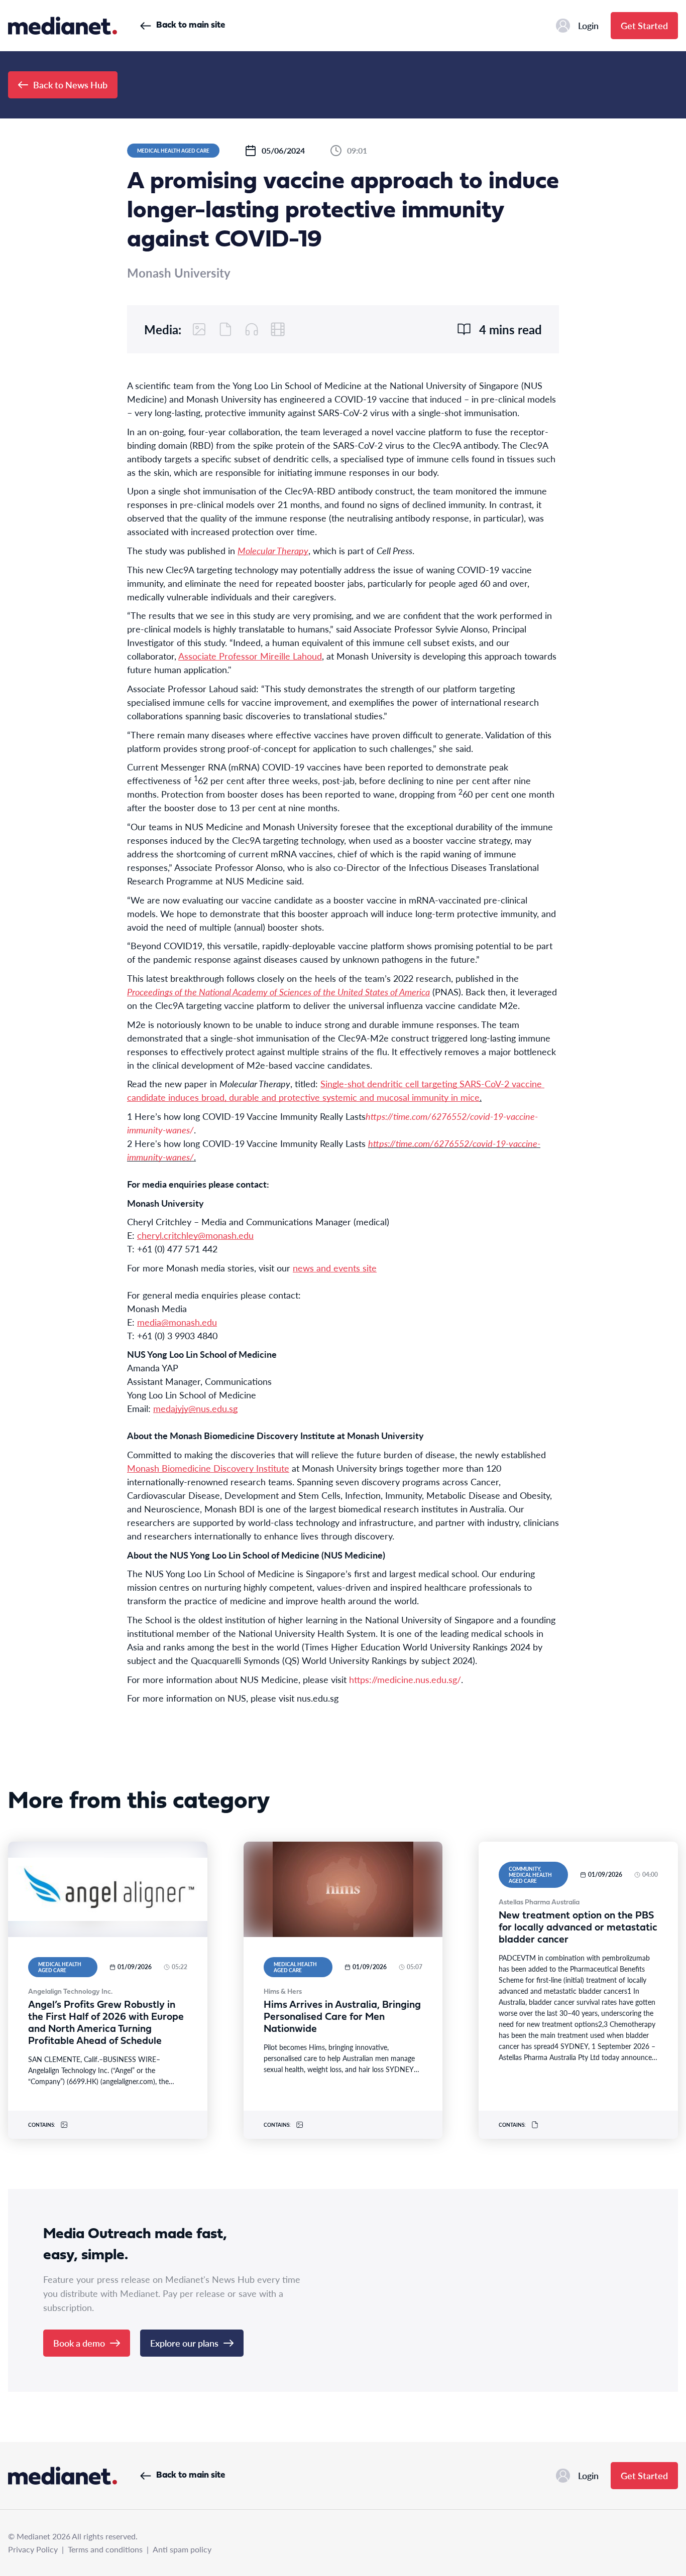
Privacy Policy (33, 2549)
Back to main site (191, 25)
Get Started (644, 25)
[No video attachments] (278, 329)
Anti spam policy (182, 2549)
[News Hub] (63, 26)
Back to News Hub (70, 85)
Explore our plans (184, 2343)
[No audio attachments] (252, 329)
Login (588, 25)
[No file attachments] (225, 329)
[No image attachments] (199, 329)
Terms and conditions (105, 2549)
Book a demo (79, 2343)
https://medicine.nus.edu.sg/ (405, 1679)
